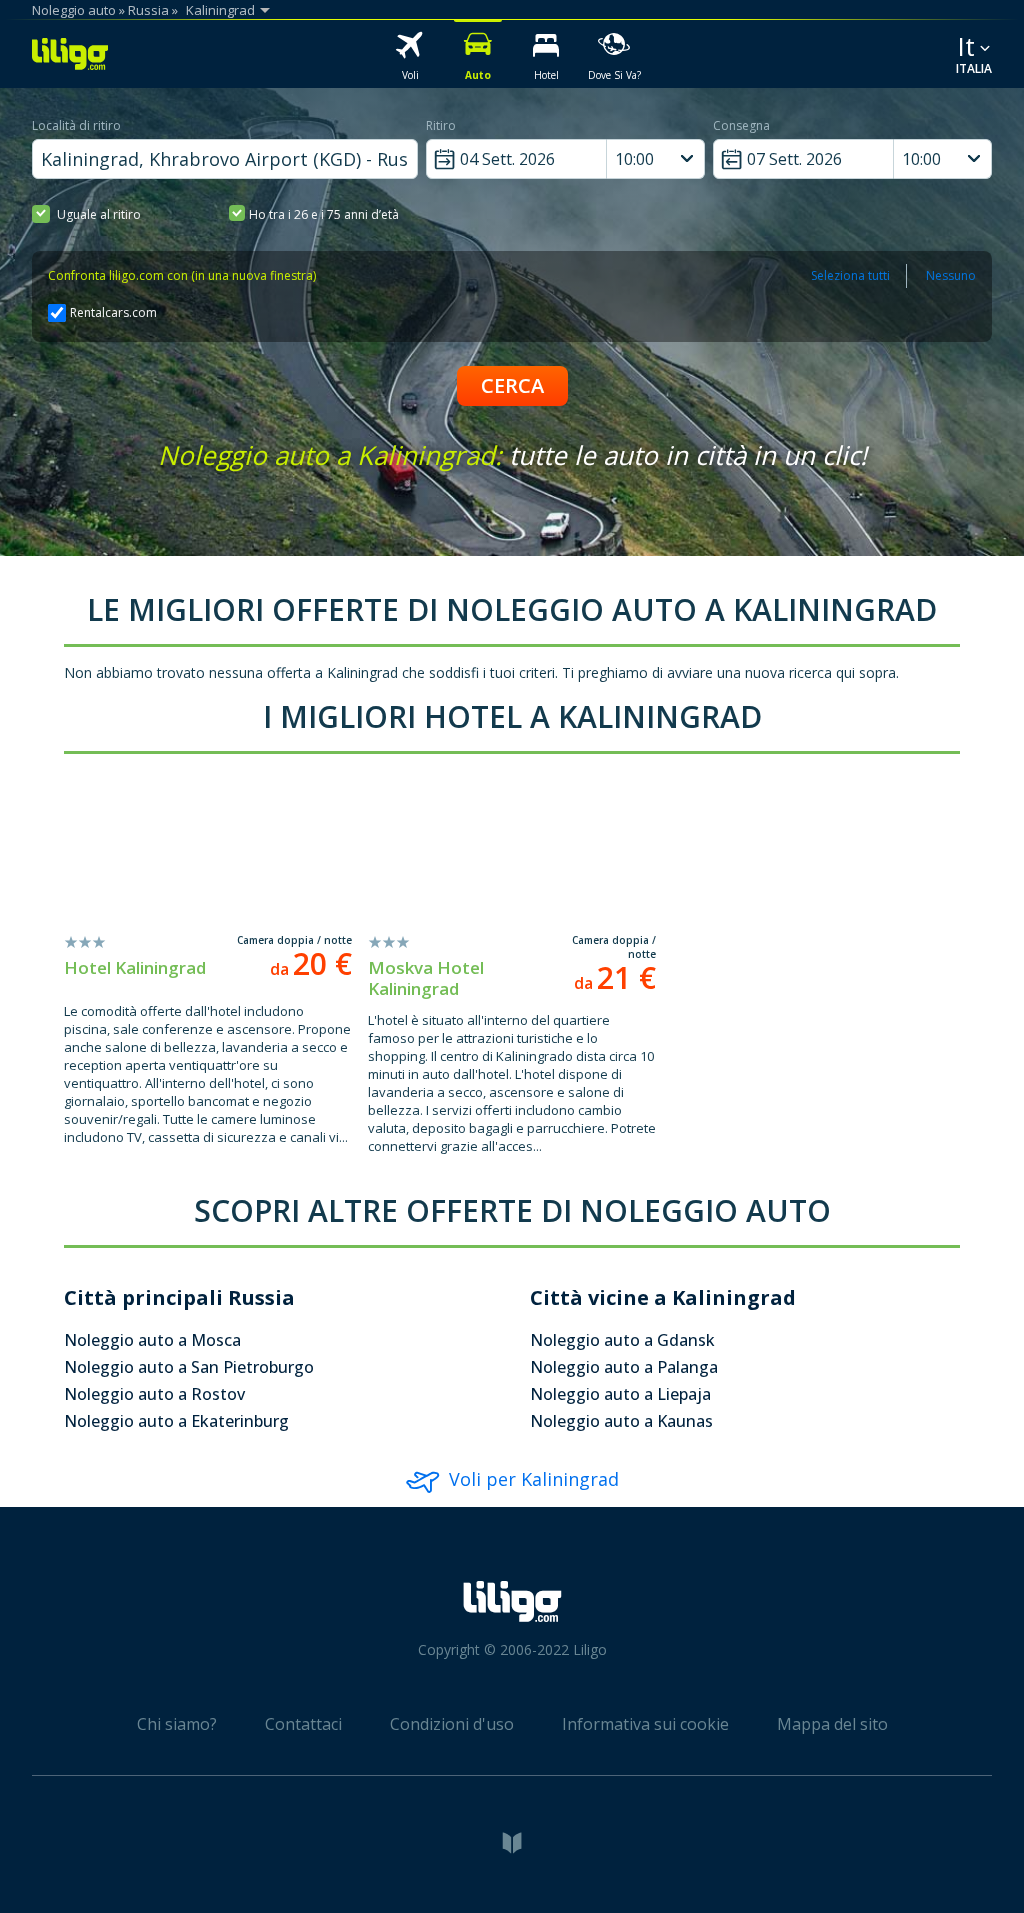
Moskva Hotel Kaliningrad (426, 978)
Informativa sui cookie (645, 1724)
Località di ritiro (76, 125)
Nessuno (951, 275)
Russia (148, 10)
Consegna (741, 125)
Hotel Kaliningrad (135, 967)
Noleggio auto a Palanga (624, 1367)
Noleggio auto (74, 10)
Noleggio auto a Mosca (152, 1340)
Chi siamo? (177, 1724)
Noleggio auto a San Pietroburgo (189, 1367)
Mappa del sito (832, 1724)
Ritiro (441, 125)
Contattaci (303, 1724)
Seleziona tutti (850, 275)
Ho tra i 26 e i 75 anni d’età (324, 214)
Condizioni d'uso (452, 1724)
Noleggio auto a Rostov (154, 1394)
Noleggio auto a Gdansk (622, 1340)
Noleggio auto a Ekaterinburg (176, 1421)
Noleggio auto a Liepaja (620, 1394)
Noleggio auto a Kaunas (621, 1421)
